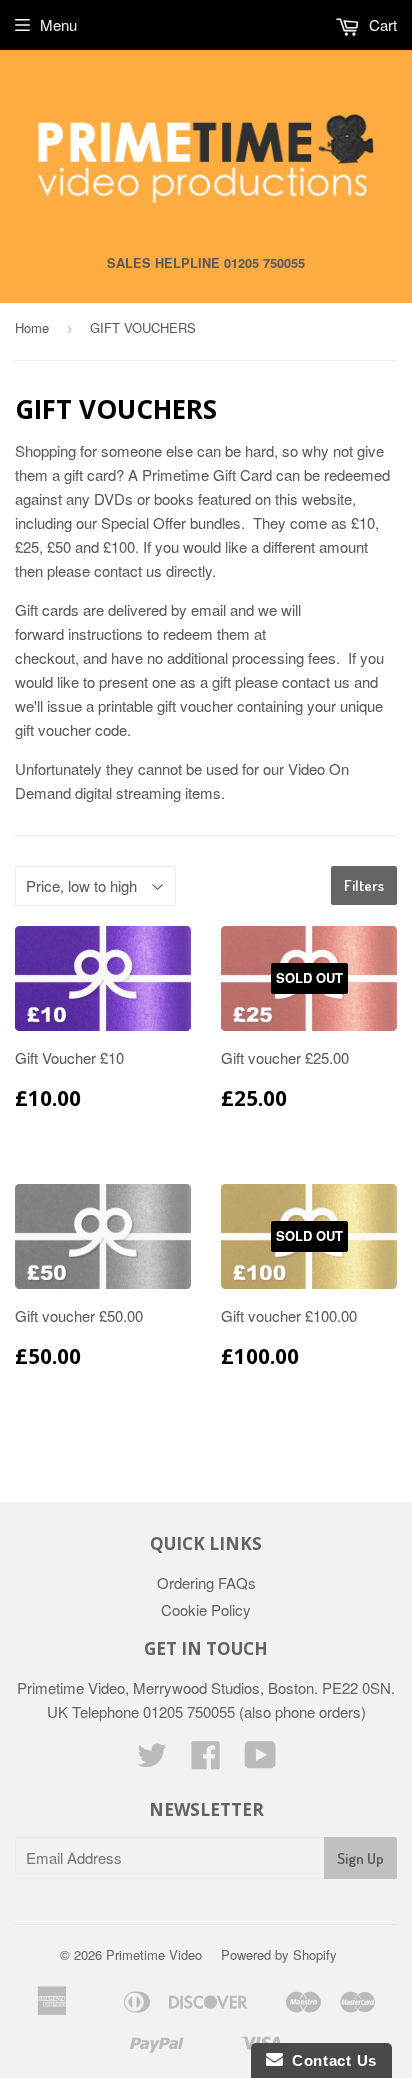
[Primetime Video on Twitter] (152, 1760)
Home (32, 327)
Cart (381, 24)
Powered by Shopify (279, 1954)
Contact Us (330, 2060)
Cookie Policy (206, 1609)
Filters (364, 885)
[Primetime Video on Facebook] (206, 1760)
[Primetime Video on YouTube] (260, 1760)
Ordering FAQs (206, 1582)
